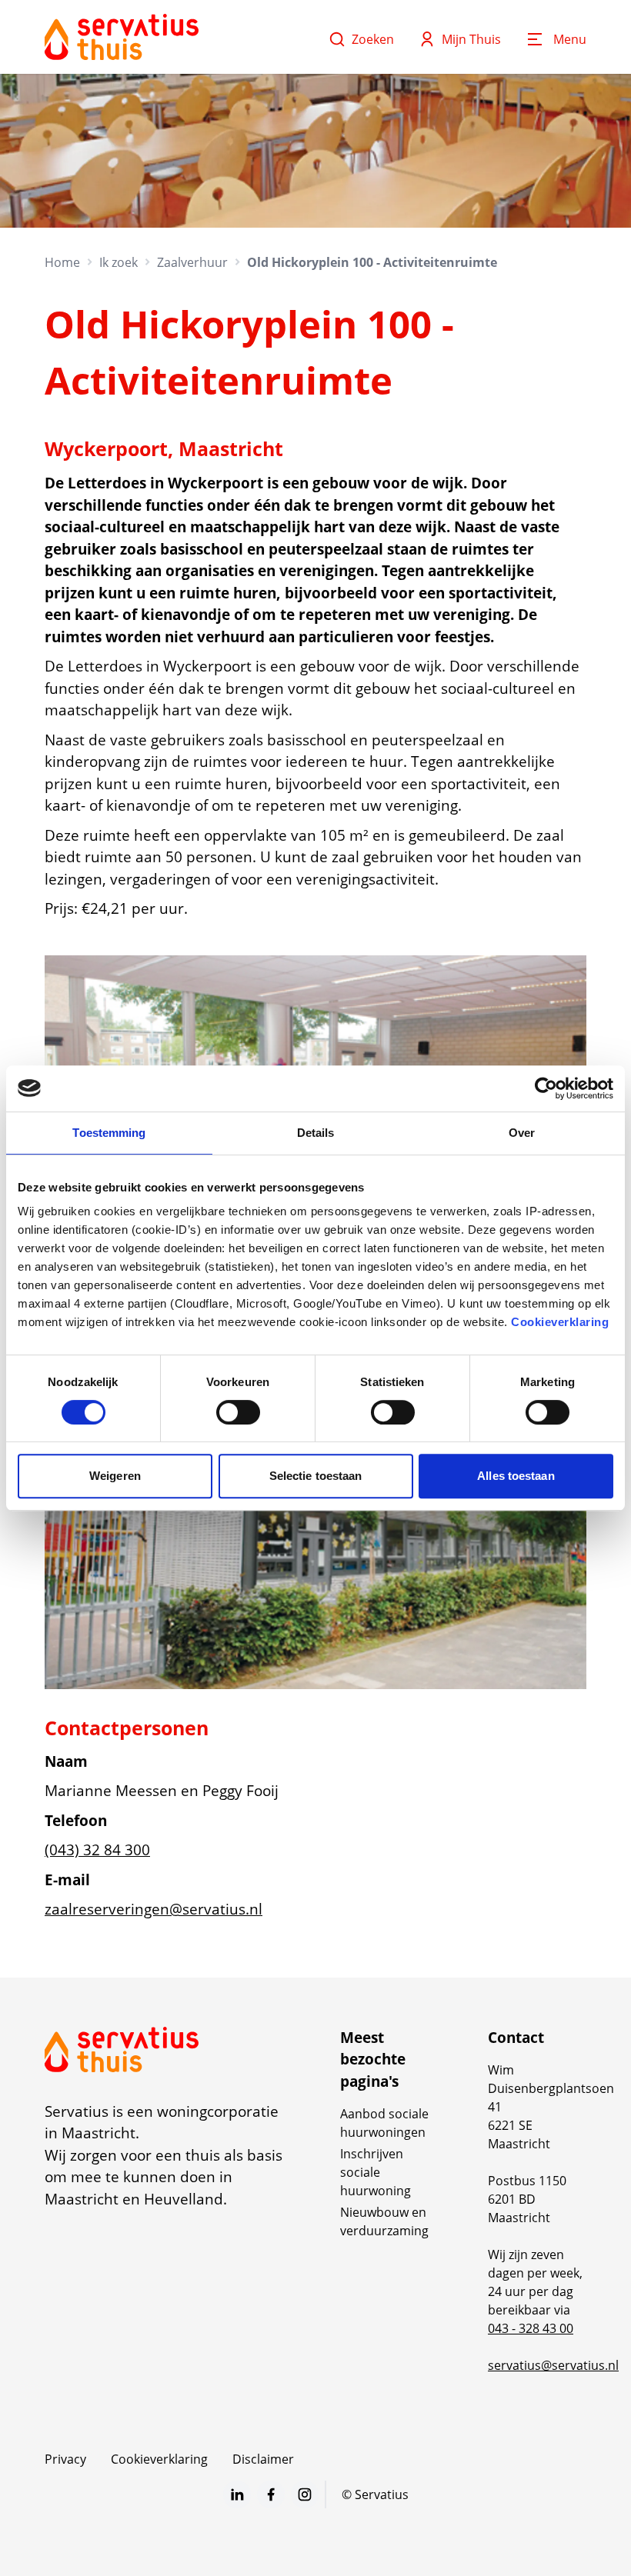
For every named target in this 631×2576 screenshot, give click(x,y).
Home (62, 262)
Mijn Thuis (471, 39)
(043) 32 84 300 (97, 1850)
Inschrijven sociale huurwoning (376, 2172)
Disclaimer (263, 2459)
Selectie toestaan (316, 1476)
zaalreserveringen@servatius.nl (154, 1909)
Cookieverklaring (560, 1322)
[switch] (238, 1412)
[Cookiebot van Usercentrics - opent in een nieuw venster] (546, 1088)
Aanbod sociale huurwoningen (384, 2123)
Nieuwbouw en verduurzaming (384, 2221)
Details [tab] (316, 1133)
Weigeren (115, 1476)
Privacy (65, 2459)
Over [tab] (522, 1133)
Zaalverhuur (192, 262)
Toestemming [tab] (109, 1133)
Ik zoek (119, 262)
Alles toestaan (516, 1476)
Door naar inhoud (65, 22)
